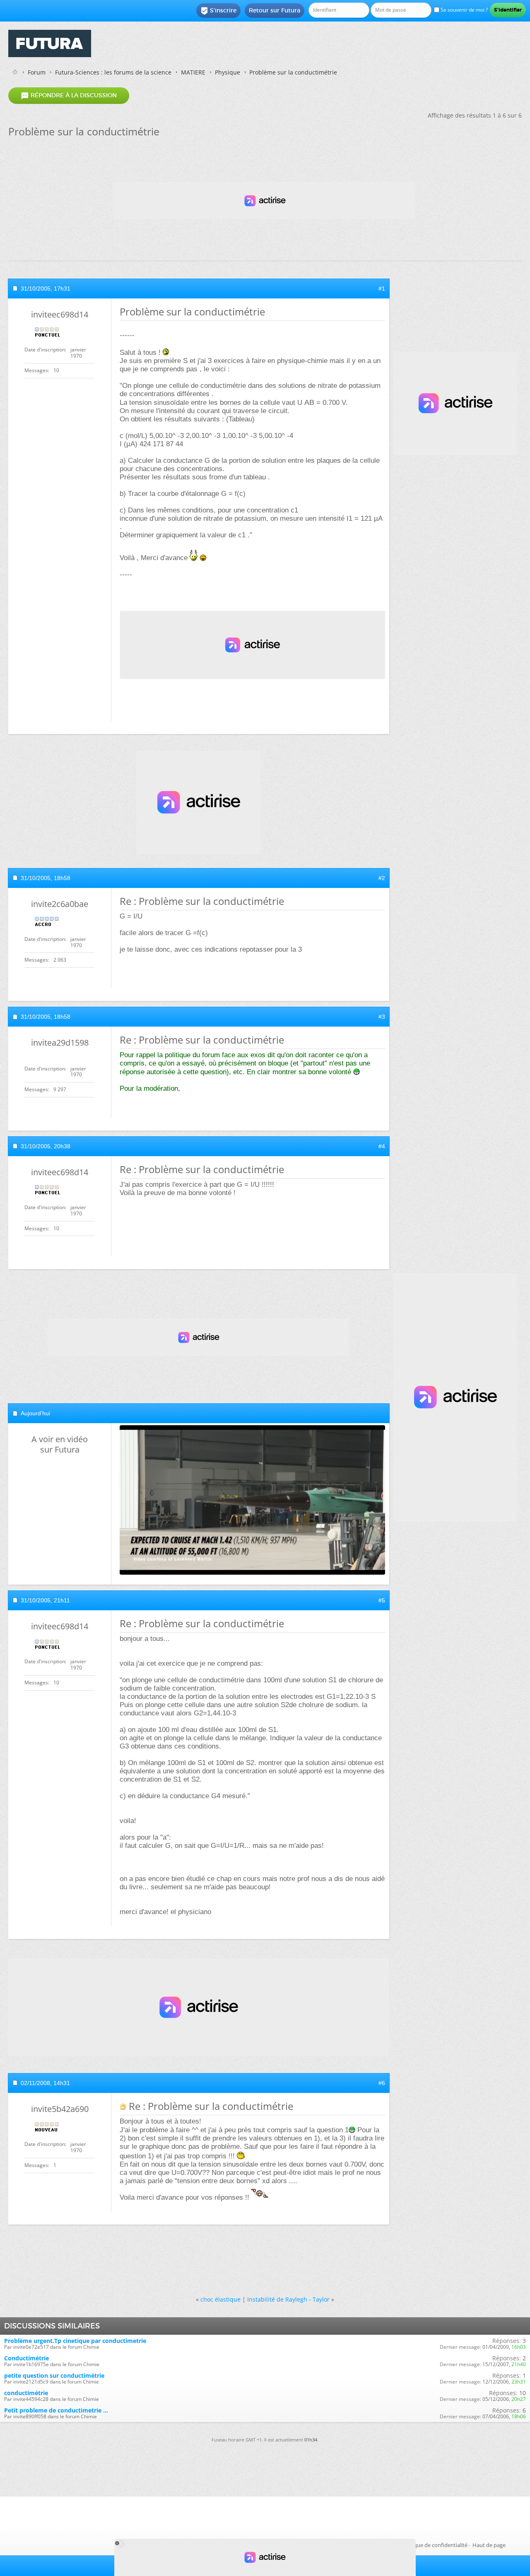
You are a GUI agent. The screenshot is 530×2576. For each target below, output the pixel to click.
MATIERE (193, 72)
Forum (37, 72)
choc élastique (220, 2299)
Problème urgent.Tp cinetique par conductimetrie (75, 2341)
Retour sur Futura (275, 10)
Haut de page (489, 2545)
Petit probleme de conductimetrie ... (56, 2410)
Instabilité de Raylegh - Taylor (288, 2299)
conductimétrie (26, 2393)
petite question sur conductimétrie (54, 2375)
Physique (228, 72)
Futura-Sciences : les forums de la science (113, 72)
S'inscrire (218, 11)
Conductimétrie (26, 2358)
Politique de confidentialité (434, 2545)
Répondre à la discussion (69, 96)
